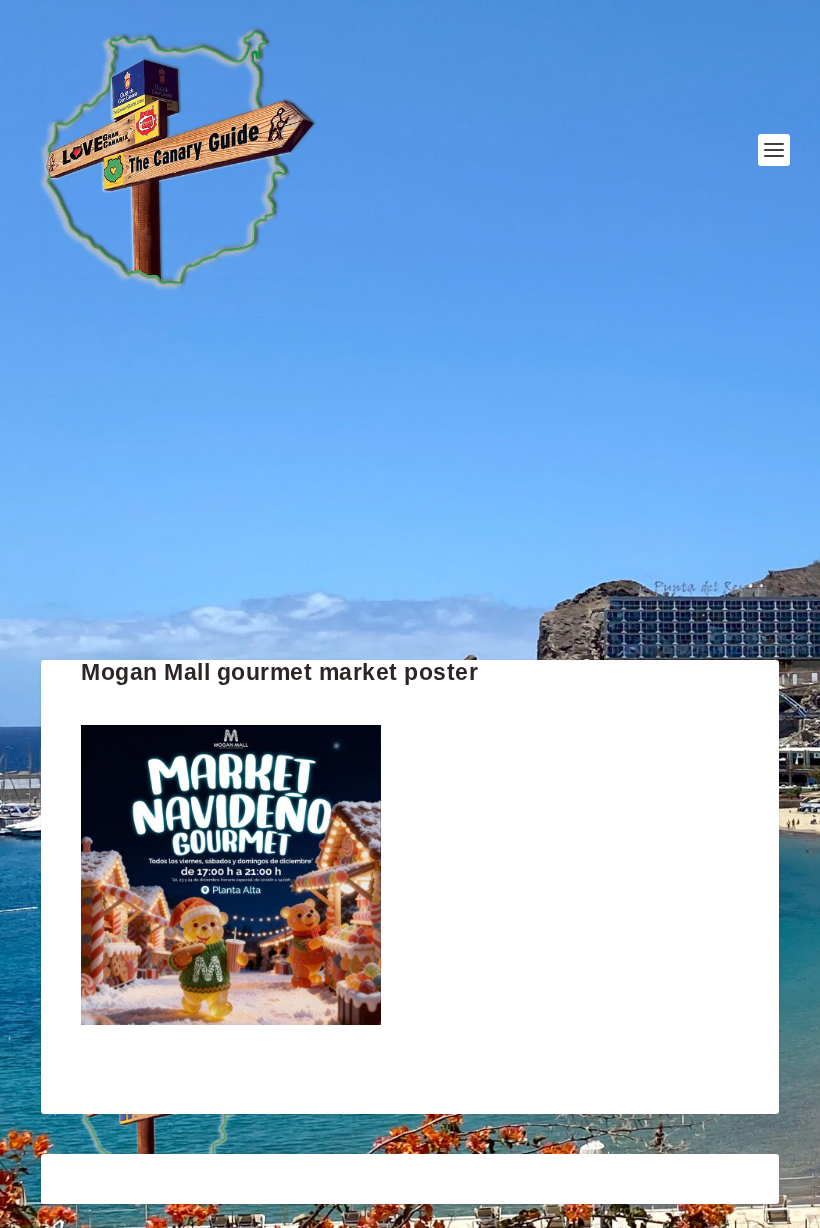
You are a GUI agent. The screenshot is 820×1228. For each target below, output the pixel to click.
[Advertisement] (410, 480)
